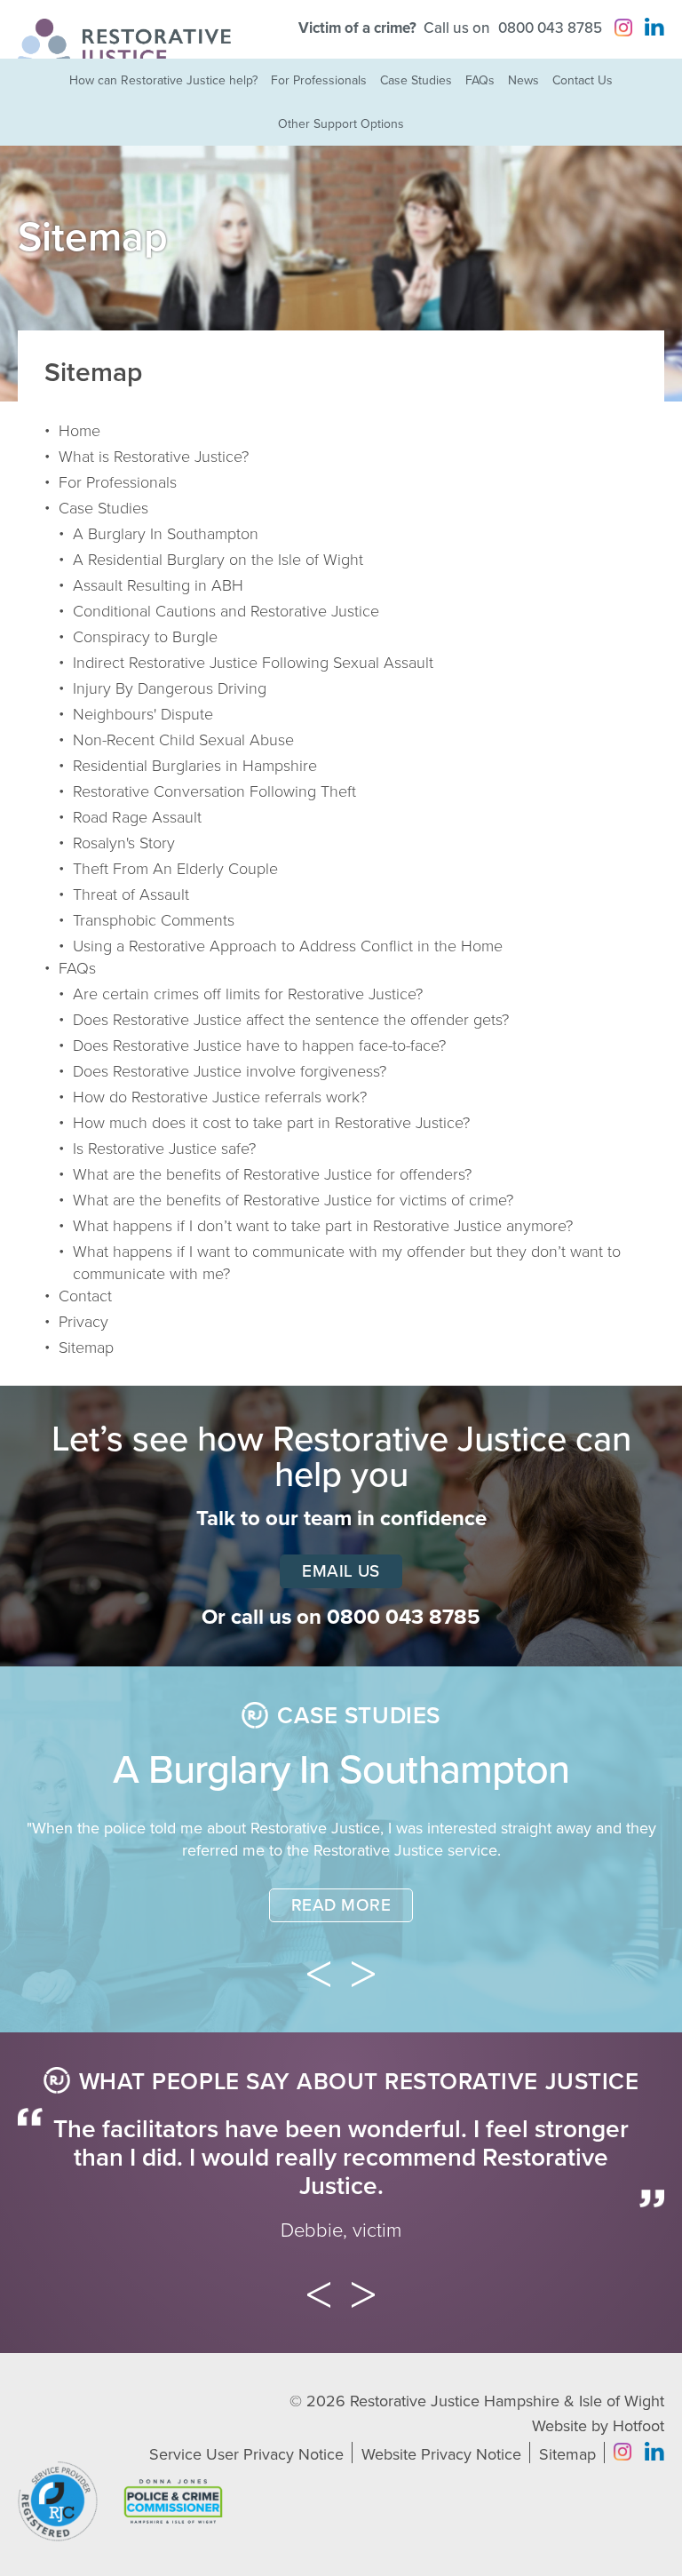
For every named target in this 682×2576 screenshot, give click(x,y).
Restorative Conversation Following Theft (214, 791)
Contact (85, 1296)
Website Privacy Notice (441, 2454)
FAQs (480, 80)
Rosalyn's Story (124, 843)
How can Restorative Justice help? (163, 80)
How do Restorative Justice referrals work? (220, 1097)
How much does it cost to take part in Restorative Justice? (271, 1123)
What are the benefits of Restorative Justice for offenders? (272, 1174)
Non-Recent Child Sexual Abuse (183, 740)
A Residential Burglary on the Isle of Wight (218, 560)
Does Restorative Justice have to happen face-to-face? (259, 1046)
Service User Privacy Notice (246, 2454)
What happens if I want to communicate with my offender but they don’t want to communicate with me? (347, 1263)
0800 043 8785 (550, 28)
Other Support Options (341, 124)
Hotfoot (638, 2426)
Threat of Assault (131, 894)
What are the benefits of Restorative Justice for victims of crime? (293, 1200)
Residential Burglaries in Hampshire (195, 766)
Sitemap (86, 1348)
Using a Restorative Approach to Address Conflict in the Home (288, 946)
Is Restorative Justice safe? (164, 1149)
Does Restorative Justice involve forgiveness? (230, 1071)
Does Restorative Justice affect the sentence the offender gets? (291, 1020)
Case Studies (416, 80)
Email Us (341, 1571)
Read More (341, 1905)
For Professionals (319, 80)
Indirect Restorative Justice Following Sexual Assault (253, 663)
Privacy (83, 1322)
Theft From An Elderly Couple (175, 869)
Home (79, 431)
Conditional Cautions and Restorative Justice (226, 611)
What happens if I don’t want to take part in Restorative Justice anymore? (323, 1226)
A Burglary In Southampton (166, 534)
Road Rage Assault (137, 817)
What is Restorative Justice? (154, 457)
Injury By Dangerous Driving (170, 688)
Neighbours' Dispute (143, 714)
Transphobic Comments (154, 920)
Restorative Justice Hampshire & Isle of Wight (507, 2401)
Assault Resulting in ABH (158, 585)
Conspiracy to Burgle (145, 637)
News (523, 80)
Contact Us (583, 80)
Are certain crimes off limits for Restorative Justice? (248, 994)
